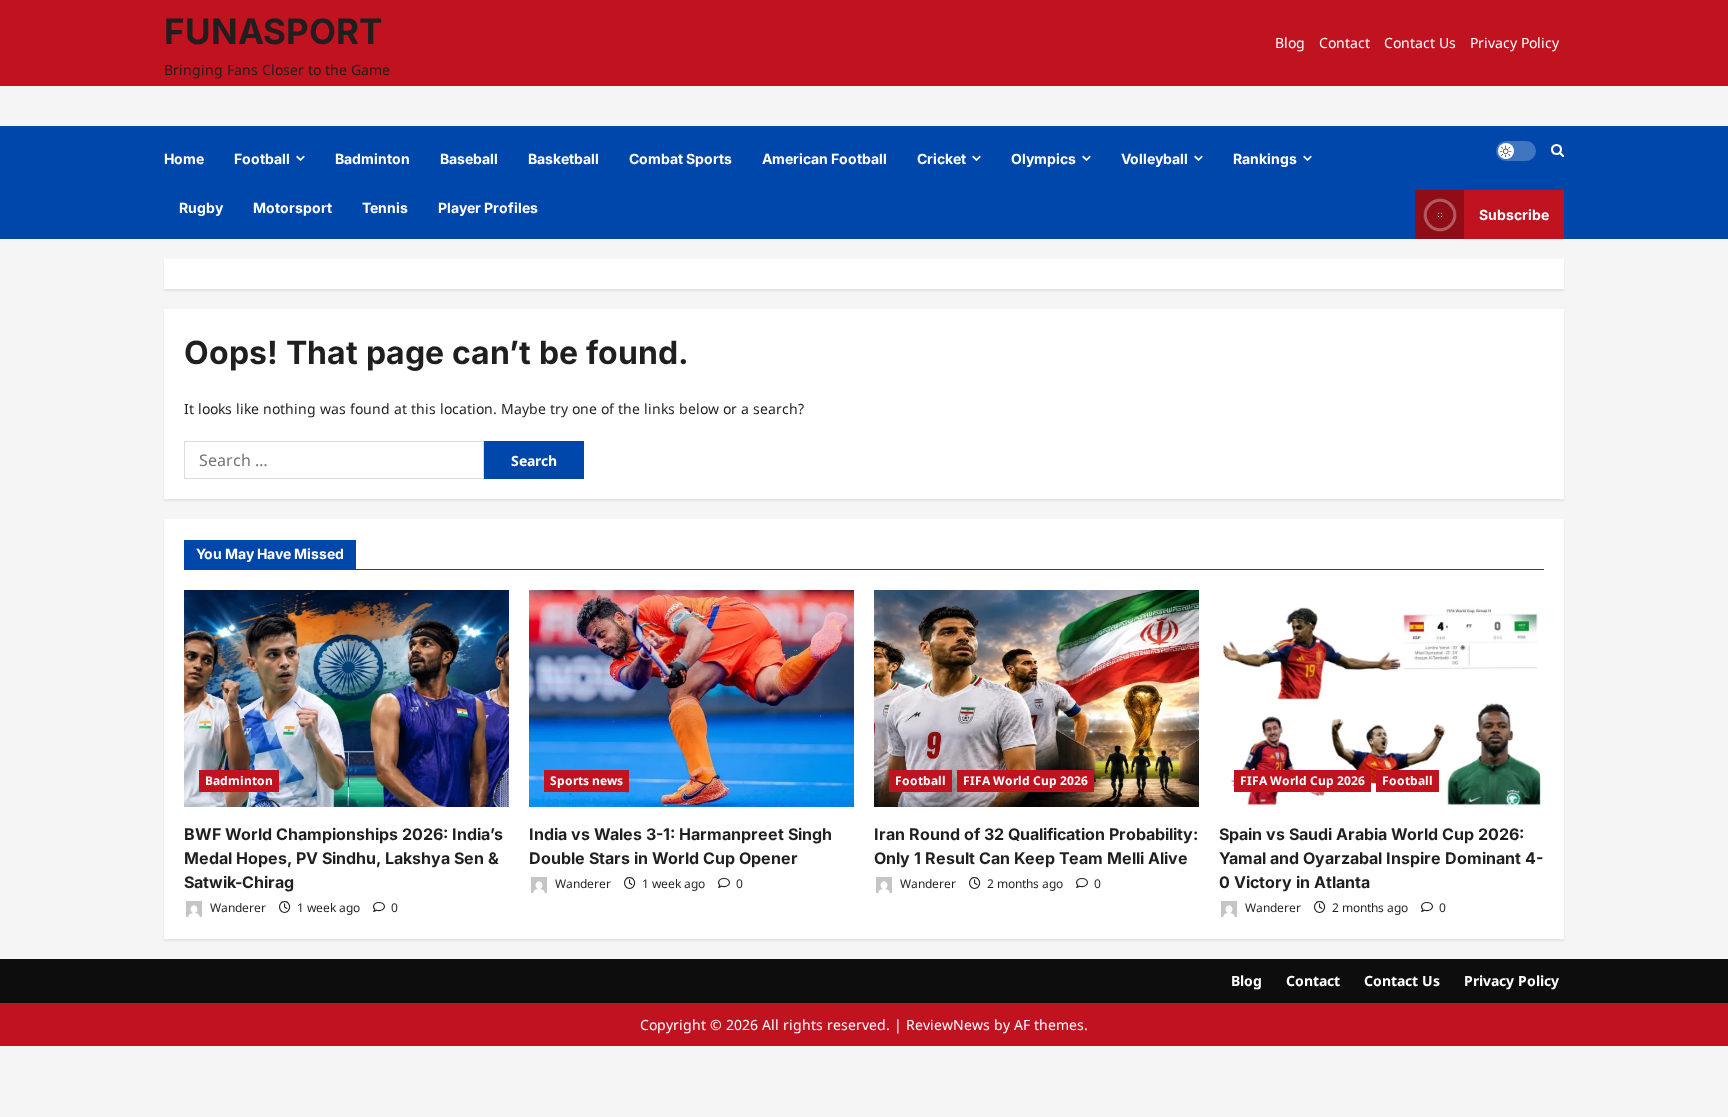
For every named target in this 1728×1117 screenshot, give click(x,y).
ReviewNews (948, 1024)
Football (262, 158)
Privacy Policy (1514, 42)
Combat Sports (680, 158)
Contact (1344, 42)
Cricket (941, 158)
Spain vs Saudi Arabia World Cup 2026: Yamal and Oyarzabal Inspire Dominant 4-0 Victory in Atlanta (1381, 858)
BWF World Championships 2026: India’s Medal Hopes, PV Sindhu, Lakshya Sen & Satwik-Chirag (343, 858)
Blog (1290, 42)
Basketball (563, 158)
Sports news (586, 780)
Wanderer (236, 907)
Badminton (372, 158)
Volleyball (1154, 158)
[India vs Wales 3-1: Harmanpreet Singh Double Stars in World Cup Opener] (691, 698)
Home (184, 158)
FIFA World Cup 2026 (1025, 780)
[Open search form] (1557, 150)
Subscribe (1514, 214)
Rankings (1265, 158)
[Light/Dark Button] (1516, 151)
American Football (824, 158)
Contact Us (1420, 42)
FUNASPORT (273, 31)
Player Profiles (488, 207)
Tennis (385, 207)
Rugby (201, 207)
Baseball (469, 158)
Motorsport (292, 207)
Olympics (1043, 158)
